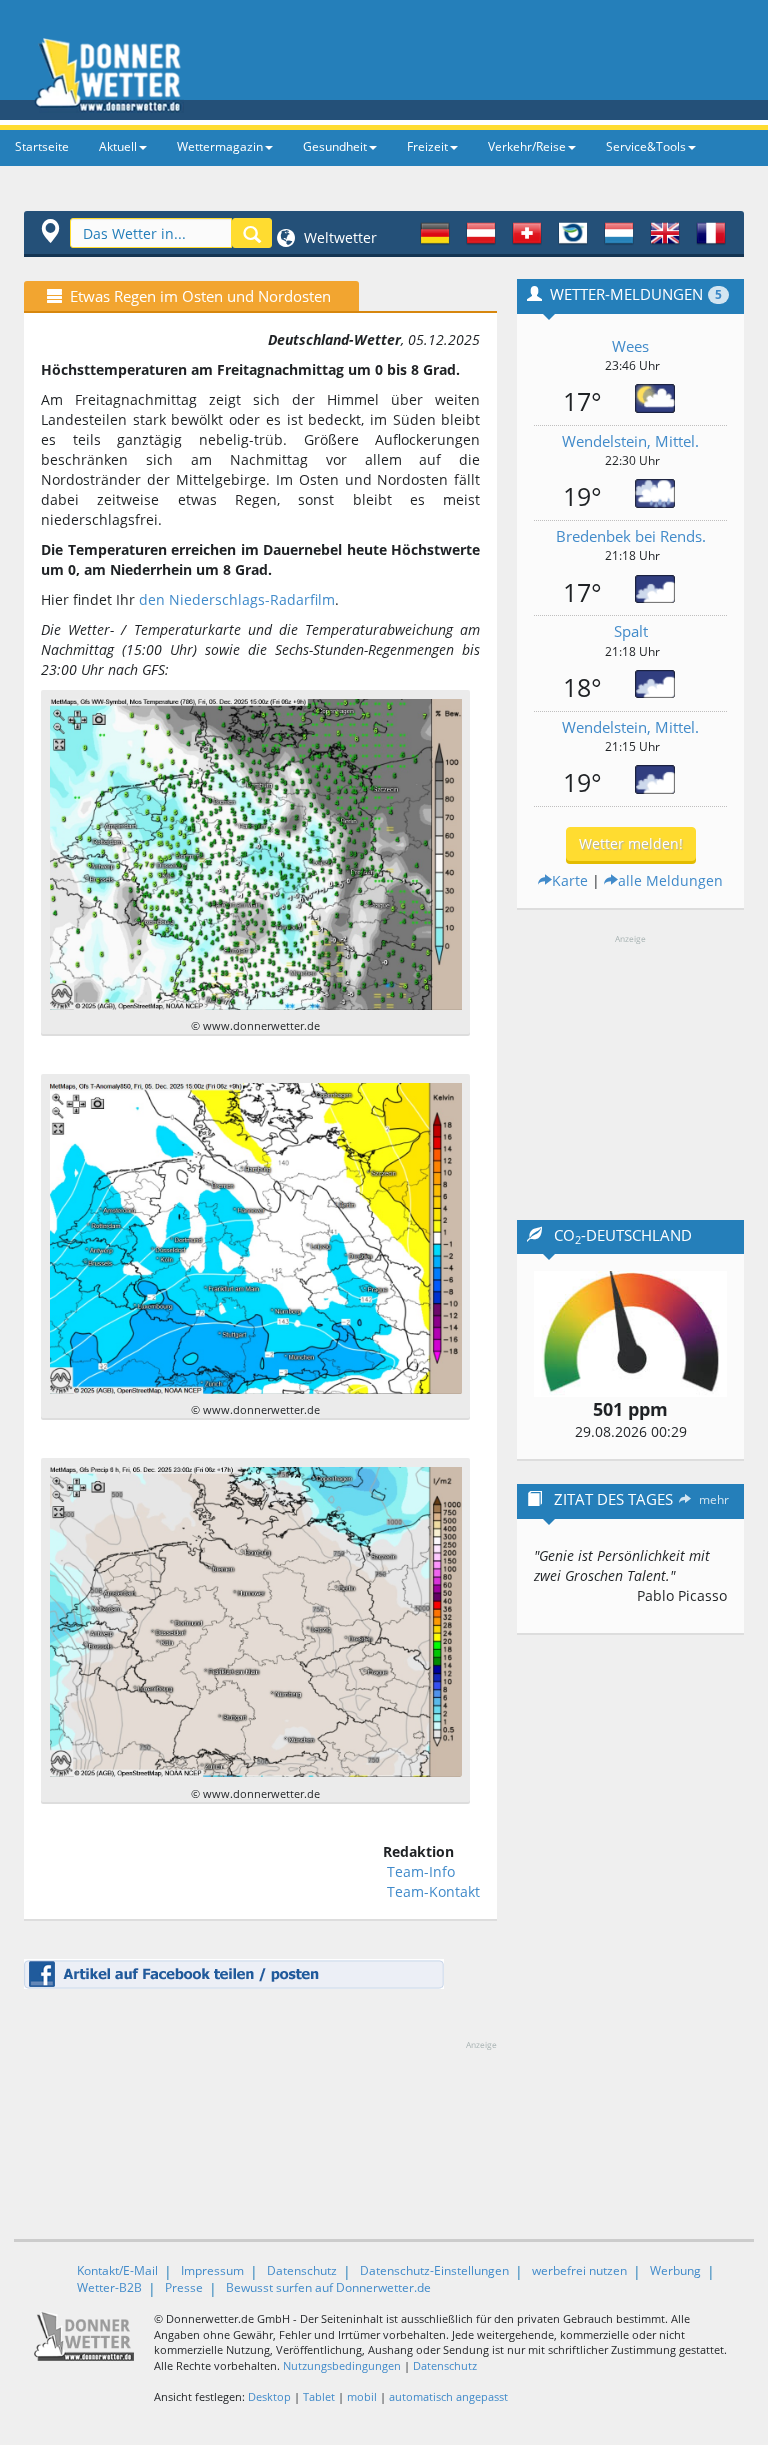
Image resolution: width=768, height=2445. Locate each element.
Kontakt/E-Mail (117, 2270)
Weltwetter (338, 237)
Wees (630, 346)
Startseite (42, 146)
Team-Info (421, 1871)
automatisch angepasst (448, 2396)
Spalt (631, 631)
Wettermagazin (220, 146)
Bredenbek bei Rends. (631, 536)
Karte (570, 880)
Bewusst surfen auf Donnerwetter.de (328, 2287)
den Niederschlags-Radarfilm (237, 599)
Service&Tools (646, 146)
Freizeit (427, 146)
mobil (362, 2396)
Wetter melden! (631, 843)
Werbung (675, 2270)
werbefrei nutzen (579, 2270)
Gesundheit (335, 146)
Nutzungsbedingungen (342, 2365)
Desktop (269, 2396)
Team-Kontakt (433, 1891)
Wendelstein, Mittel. (630, 441)
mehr (714, 1499)
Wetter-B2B (109, 2287)
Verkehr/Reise (527, 146)
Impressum (212, 2270)
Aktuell (118, 146)
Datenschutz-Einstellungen (434, 2270)
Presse (184, 2287)
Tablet (319, 2396)
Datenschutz (302, 2270)
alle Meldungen (670, 880)
